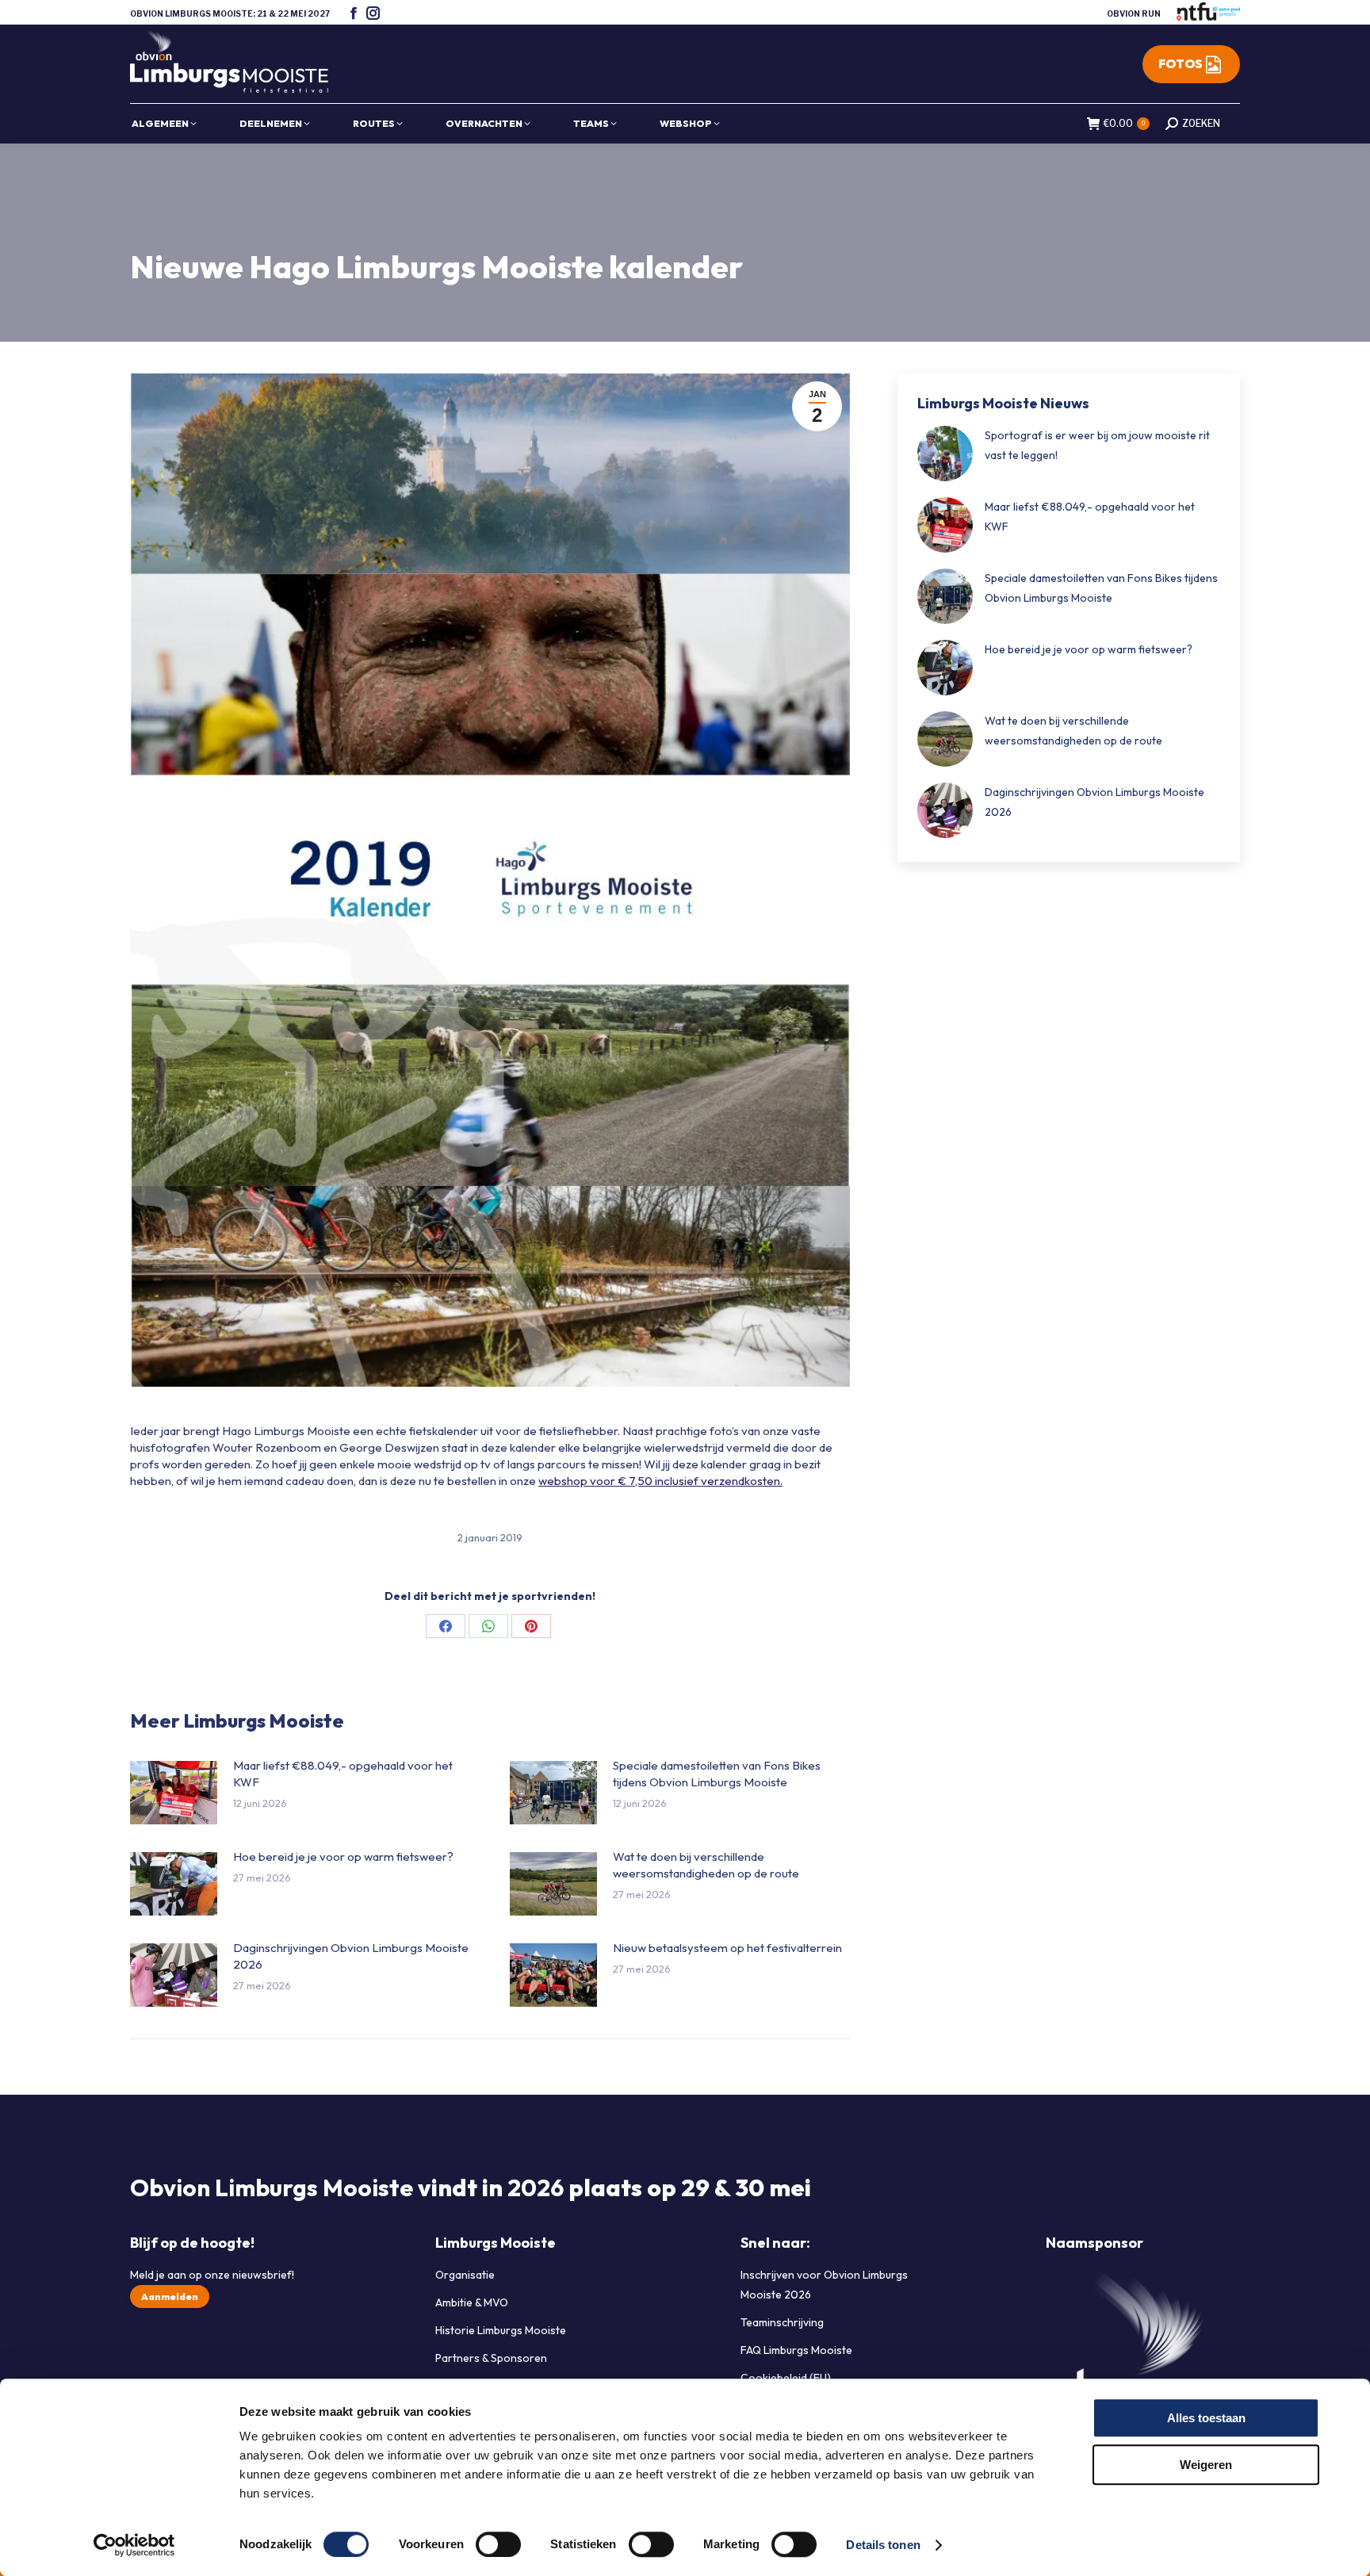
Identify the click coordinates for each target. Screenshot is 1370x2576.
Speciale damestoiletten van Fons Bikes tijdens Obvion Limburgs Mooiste (717, 1774)
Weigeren (1206, 2465)
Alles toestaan (1206, 2418)
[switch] (498, 2544)
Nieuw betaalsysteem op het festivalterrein (727, 1948)
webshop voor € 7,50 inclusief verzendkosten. (660, 1481)
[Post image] (174, 1793)
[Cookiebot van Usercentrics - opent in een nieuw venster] (134, 2545)
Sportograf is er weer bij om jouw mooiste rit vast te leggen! (1097, 445)
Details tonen (883, 2545)
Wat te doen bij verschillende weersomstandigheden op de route (706, 1865)
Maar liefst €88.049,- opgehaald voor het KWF (343, 1774)
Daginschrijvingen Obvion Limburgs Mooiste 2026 (351, 1956)
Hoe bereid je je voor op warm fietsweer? (343, 1856)
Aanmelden (170, 2297)
